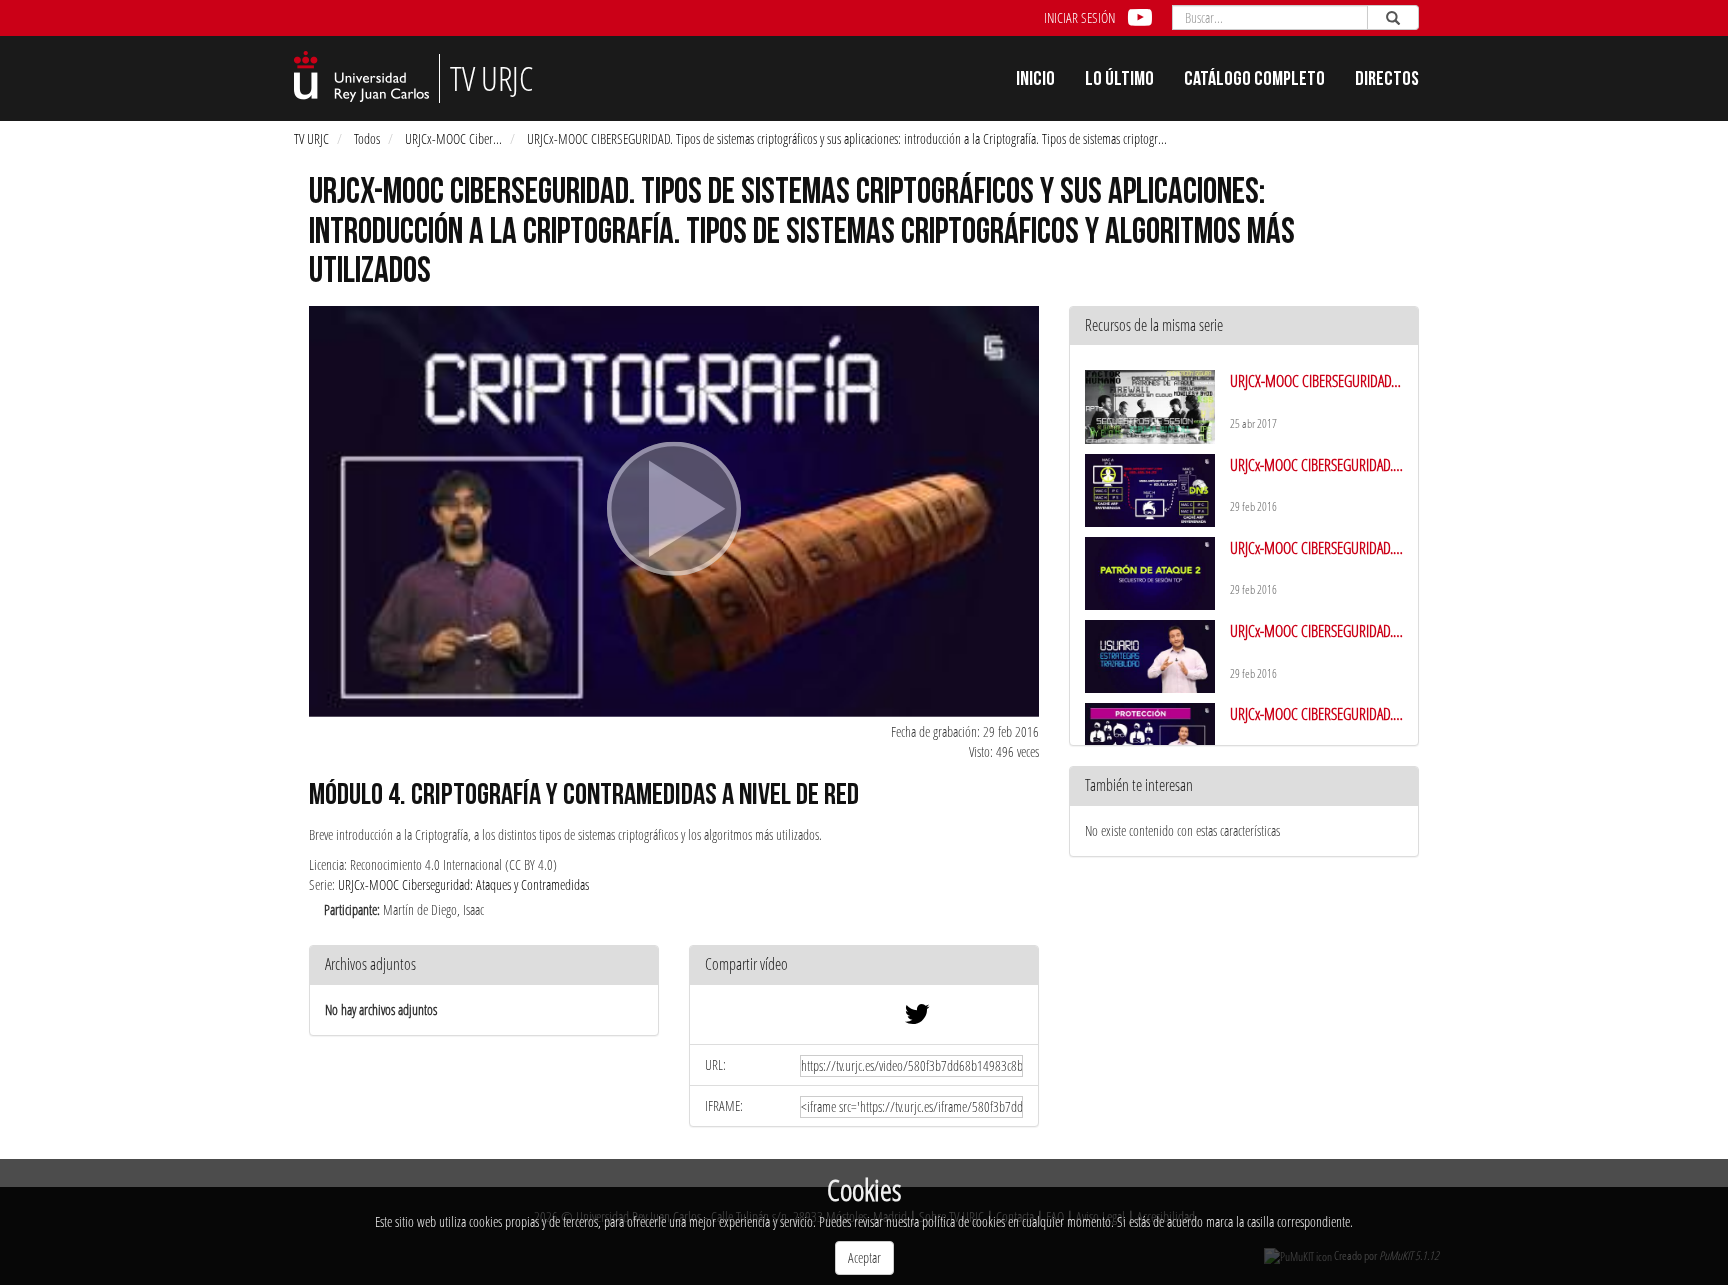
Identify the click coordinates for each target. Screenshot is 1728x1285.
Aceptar (864, 1257)
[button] (864, 965)
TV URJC (311, 138)
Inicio (1035, 81)
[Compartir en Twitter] (917, 1018)
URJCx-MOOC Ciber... (453, 138)
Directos (1387, 81)
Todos (367, 138)
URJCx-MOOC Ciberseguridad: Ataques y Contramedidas (463, 884)
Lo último (1119, 81)
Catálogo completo (1254, 81)
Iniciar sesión (1079, 17)
